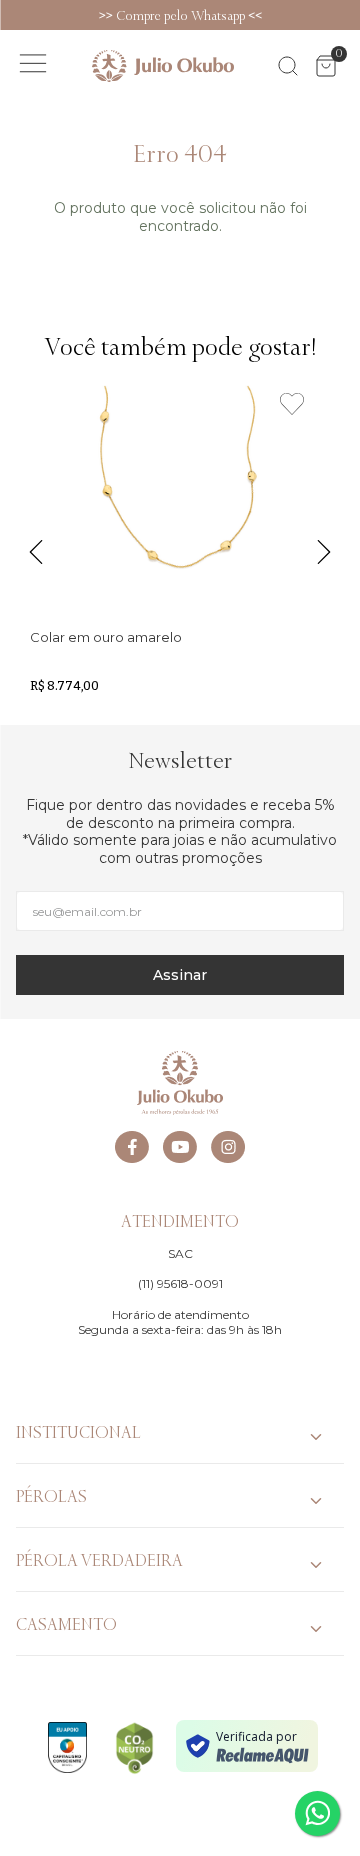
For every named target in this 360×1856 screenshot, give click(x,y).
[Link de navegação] (163, 66)
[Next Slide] (350, 15)
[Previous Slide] (10, 15)
